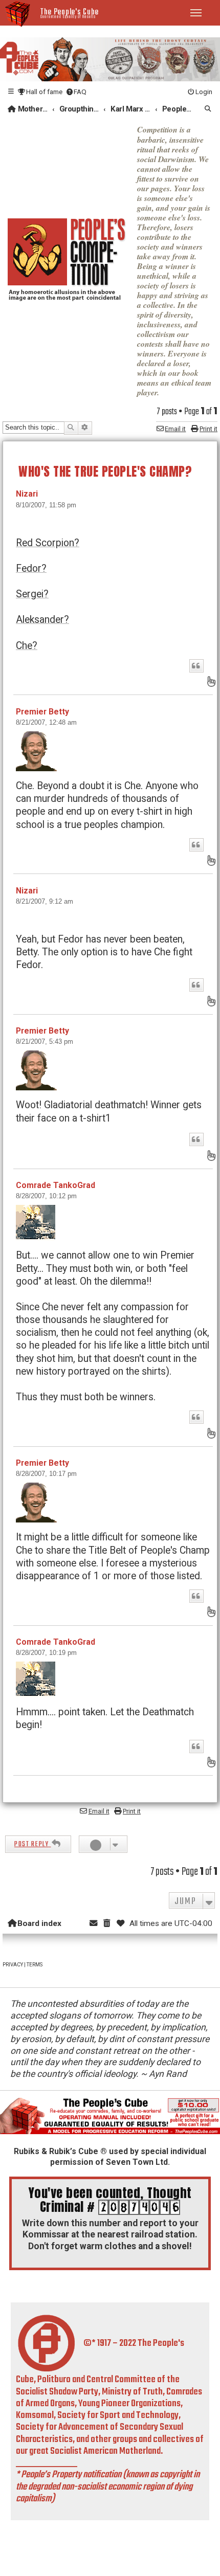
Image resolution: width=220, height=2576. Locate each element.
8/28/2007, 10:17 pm (46, 1474)
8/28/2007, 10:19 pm (46, 1653)
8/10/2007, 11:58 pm (46, 505)
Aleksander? (42, 620)
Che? (27, 646)
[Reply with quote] (196, 666)
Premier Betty (42, 712)
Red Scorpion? (48, 543)
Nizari (27, 494)
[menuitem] (40, 92)
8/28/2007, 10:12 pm (46, 1196)
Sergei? (32, 594)
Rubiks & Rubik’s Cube (56, 2151)
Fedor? (31, 568)
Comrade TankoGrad (56, 1185)
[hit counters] (139, 2207)
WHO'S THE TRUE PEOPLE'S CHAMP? (105, 471)
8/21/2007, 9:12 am (45, 901)
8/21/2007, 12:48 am (46, 722)
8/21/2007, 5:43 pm (45, 1041)
